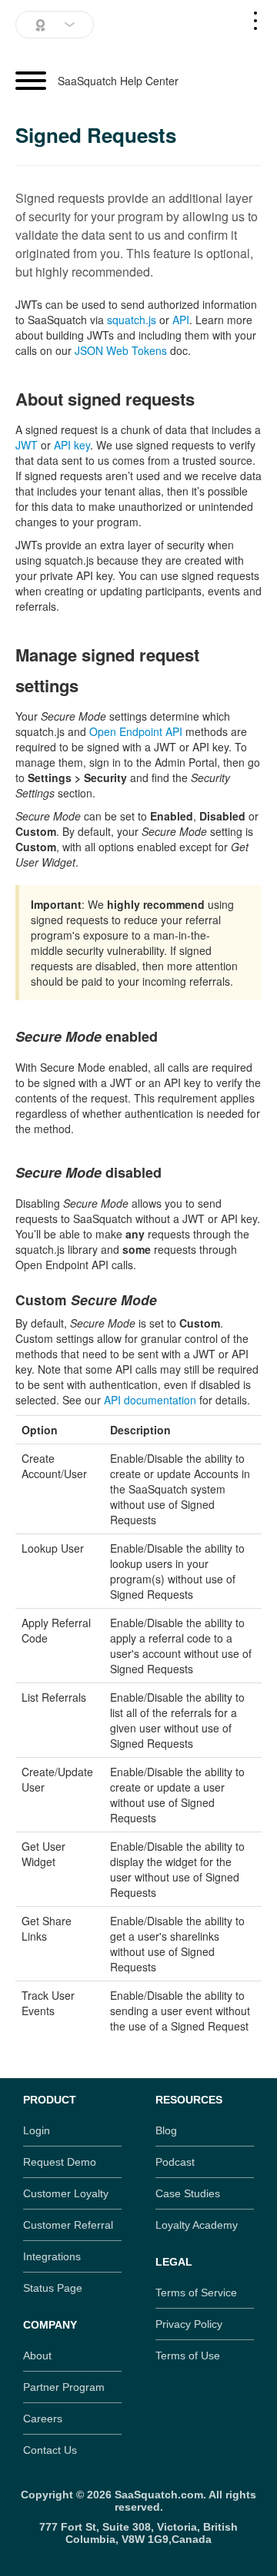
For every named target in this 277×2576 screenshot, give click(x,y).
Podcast (175, 2162)
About (37, 2356)
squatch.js (132, 320)
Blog (166, 2130)
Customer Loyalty (66, 2193)
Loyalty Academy (197, 2225)
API (181, 320)
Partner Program (64, 2387)
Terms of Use (188, 2356)
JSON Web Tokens (121, 350)
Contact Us (50, 2450)
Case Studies (188, 2193)
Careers (43, 2419)
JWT (27, 445)
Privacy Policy (189, 2324)
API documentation (150, 1400)
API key (72, 445)
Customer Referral (68, 2225)
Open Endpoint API (136, 731)
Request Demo (60, 2162)
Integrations (52, 2256)
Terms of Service (196, 2293)
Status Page (53, 2288)
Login (37, 2130)
